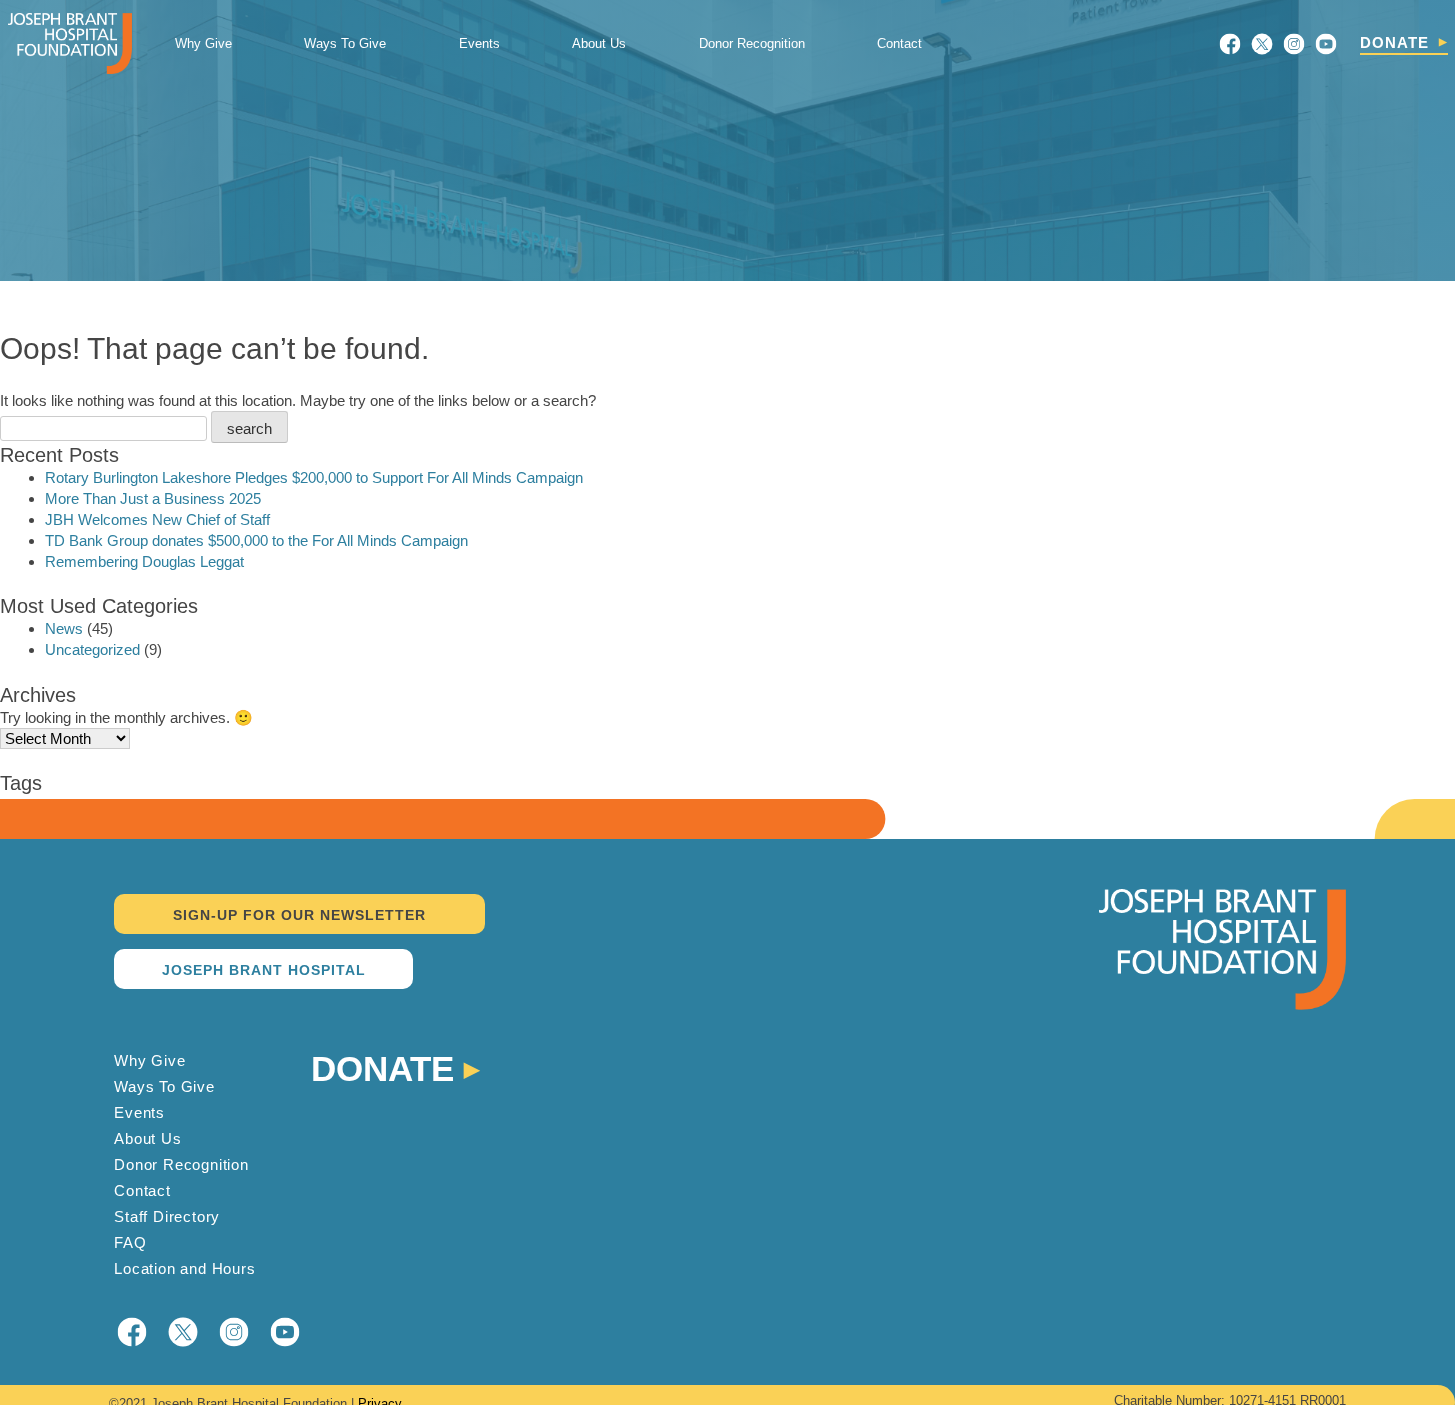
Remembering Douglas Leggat (144, 561)
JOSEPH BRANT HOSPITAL (264, 970)
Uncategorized (92, 649)
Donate (382, 1066)
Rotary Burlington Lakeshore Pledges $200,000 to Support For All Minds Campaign (314, 477)
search (249, 428)
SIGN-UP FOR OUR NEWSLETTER (299, 915)
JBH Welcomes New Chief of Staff (157, 519)
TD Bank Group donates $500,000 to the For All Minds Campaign (256, 540)
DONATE (1394, 42)
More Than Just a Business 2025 (153, 498)
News (64, 628)
